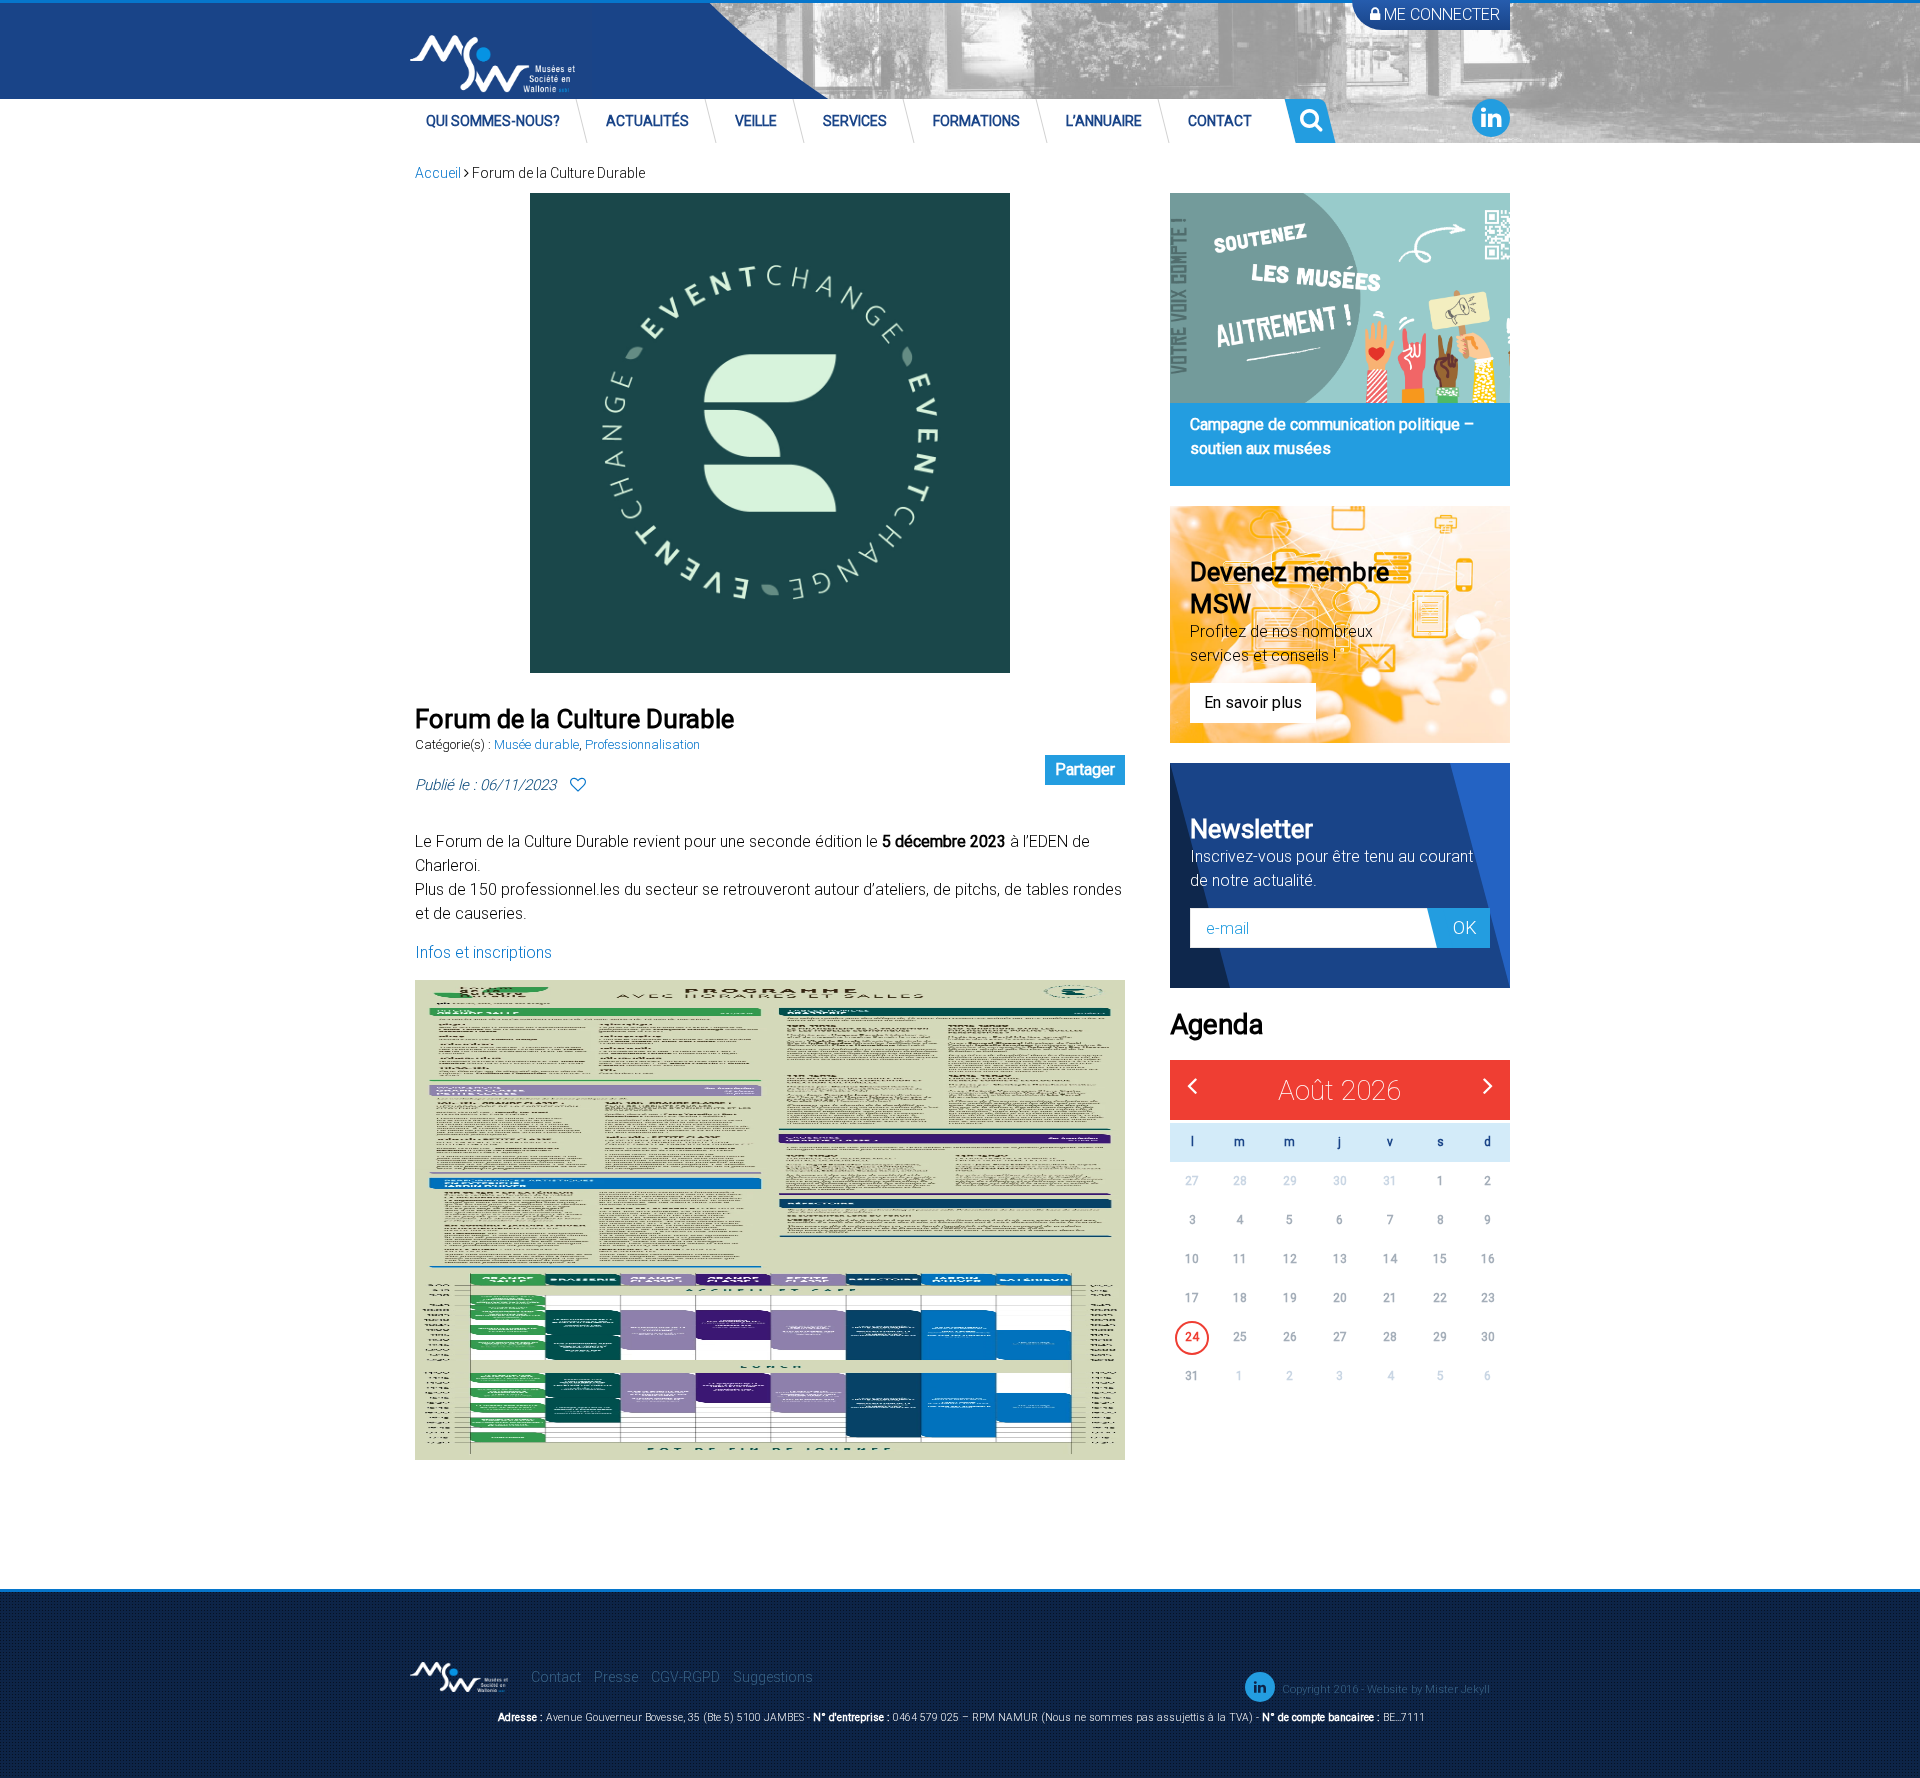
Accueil (438, 173)
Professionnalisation (642, 744)
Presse (616, 1677)
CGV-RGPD (685, 1677)
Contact (1220, 121)
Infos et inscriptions (483, 952)
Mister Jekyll (1457, 1689)
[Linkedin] (1491, 118)
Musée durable (536, 744)
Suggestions (773, 1677)
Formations (976, 121)
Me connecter (1440, 14)
